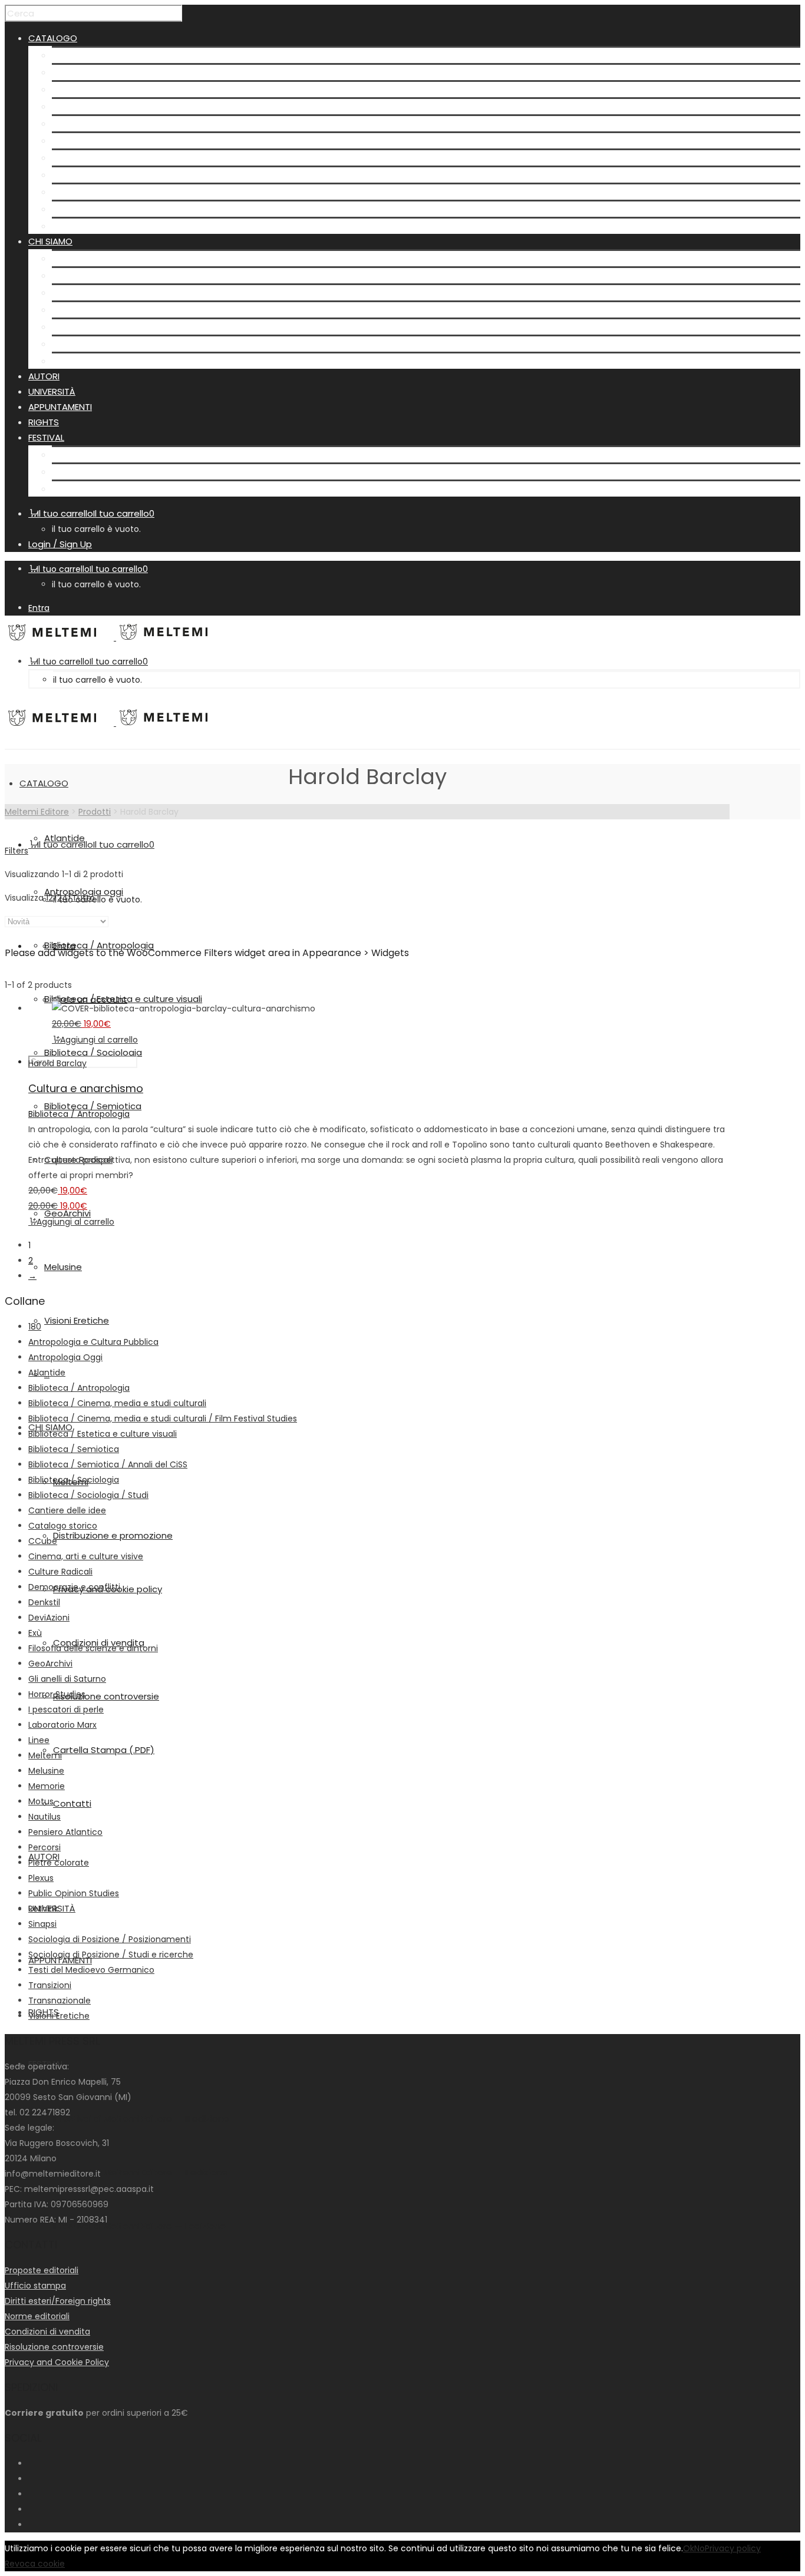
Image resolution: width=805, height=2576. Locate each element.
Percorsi (44, 1847)
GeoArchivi (75, 175)
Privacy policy (733, 2548)
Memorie (47, 1786)
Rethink (43, 1909)
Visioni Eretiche (84, 209)
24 (62, 898)
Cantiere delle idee (67, 1510)
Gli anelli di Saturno (67, 1679)
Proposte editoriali (42, 2270)
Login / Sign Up (60, 544)
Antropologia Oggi (65, 1357)
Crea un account (90, 999)
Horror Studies (57, 1694)
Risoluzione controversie (105, 327)
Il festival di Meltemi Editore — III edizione (140, 454)
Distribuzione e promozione (112, 275)
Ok (689, 2548)
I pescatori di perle (66, 1709)
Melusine (71, 192)
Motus (41, 1801)
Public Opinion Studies (74, 1893)
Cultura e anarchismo (86, 1088)
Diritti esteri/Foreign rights (58, 2301)
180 (35, 1327)
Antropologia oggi (91, 72)
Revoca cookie (35, 2564)
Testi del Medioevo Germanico (91, 1970)
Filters (17, 851)
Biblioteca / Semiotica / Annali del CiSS (108, 1464)
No (700, 2548)
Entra (39, 608)
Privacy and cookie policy (106, 292)
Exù (35, 1633)
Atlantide (72, 55)
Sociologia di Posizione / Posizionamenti (110, 1939)
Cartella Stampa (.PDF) (103, 344)
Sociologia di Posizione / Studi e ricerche (111, 1955)
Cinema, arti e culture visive (86, 1556)
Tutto (83, 898)
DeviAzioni (49, 1618)
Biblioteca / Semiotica (100, 140)
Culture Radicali (86, 158)
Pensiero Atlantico (65, 1832)
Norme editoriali (37, 2316)
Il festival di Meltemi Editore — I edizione (138, 489)
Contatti (71, 361)
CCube (43, 1541)
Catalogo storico (63, 1526)
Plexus (41, 1878)
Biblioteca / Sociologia (101, 123)
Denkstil (44, 1602)
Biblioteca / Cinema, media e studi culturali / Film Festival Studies (163, 1418)
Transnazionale (60, 2000)
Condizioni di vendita (98, 310)
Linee (39, 1740)
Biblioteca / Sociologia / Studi (88, 1495)
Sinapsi (42, 1924)
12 (50, 898)
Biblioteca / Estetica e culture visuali (131, 106)
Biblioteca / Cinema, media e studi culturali (117, 1403)
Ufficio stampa (35, 2286)
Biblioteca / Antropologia (107, 89)
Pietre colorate (59, 1863)
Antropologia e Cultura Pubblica (93, 1342)
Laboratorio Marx (62, 1725)
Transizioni (50, 1985)
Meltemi (70, 258)
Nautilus (44, 1817)
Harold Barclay (57, 1063)
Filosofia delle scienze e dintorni (93, 1648)
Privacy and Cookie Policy (57, 2362)
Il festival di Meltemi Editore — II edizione (139, 472)
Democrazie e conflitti (74, 1587)
